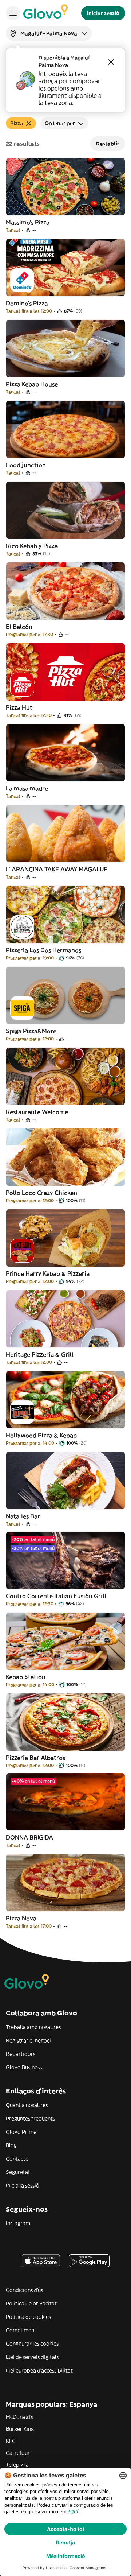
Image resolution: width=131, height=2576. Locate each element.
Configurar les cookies (32, 2344)
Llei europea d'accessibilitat (39, 2370)
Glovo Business (24, 2067)
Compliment (21, 2330)
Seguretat (18, 2172)
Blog (11, 2145)
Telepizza (17, 2465)
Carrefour (18, 2453)
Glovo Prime (21, 2132)
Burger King (20, 2429)
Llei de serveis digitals (32, 2357)
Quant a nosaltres (27, 2105)
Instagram (18, 2223)
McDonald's (19, 2417)
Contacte (17, 2159)
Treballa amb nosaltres (33, 2027)
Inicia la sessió (23, 2185)
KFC (11, 2441)
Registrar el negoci (28, 2040)
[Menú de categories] (13, 13)
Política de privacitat (31, 2303)
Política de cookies (28, 2317)
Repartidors (21, 2054)
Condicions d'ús (24, 2290)
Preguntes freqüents (30, 2118)
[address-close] (111, 62)
